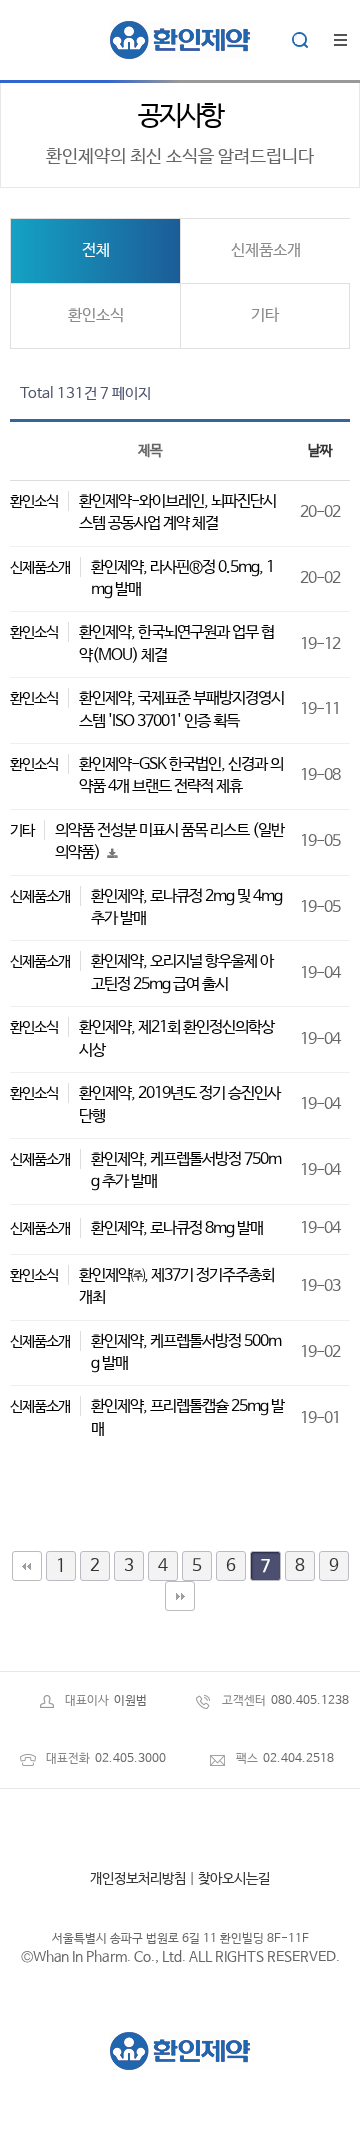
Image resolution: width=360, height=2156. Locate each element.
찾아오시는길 (234, 1879)
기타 (265, 315)
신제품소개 (266, 250)
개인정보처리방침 (138, 1879)
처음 (27, 1566)
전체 (96, 250)
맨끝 (180, 1596)
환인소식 (96, 315)
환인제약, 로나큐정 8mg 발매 (177, 1228)
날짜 (320, 451)
